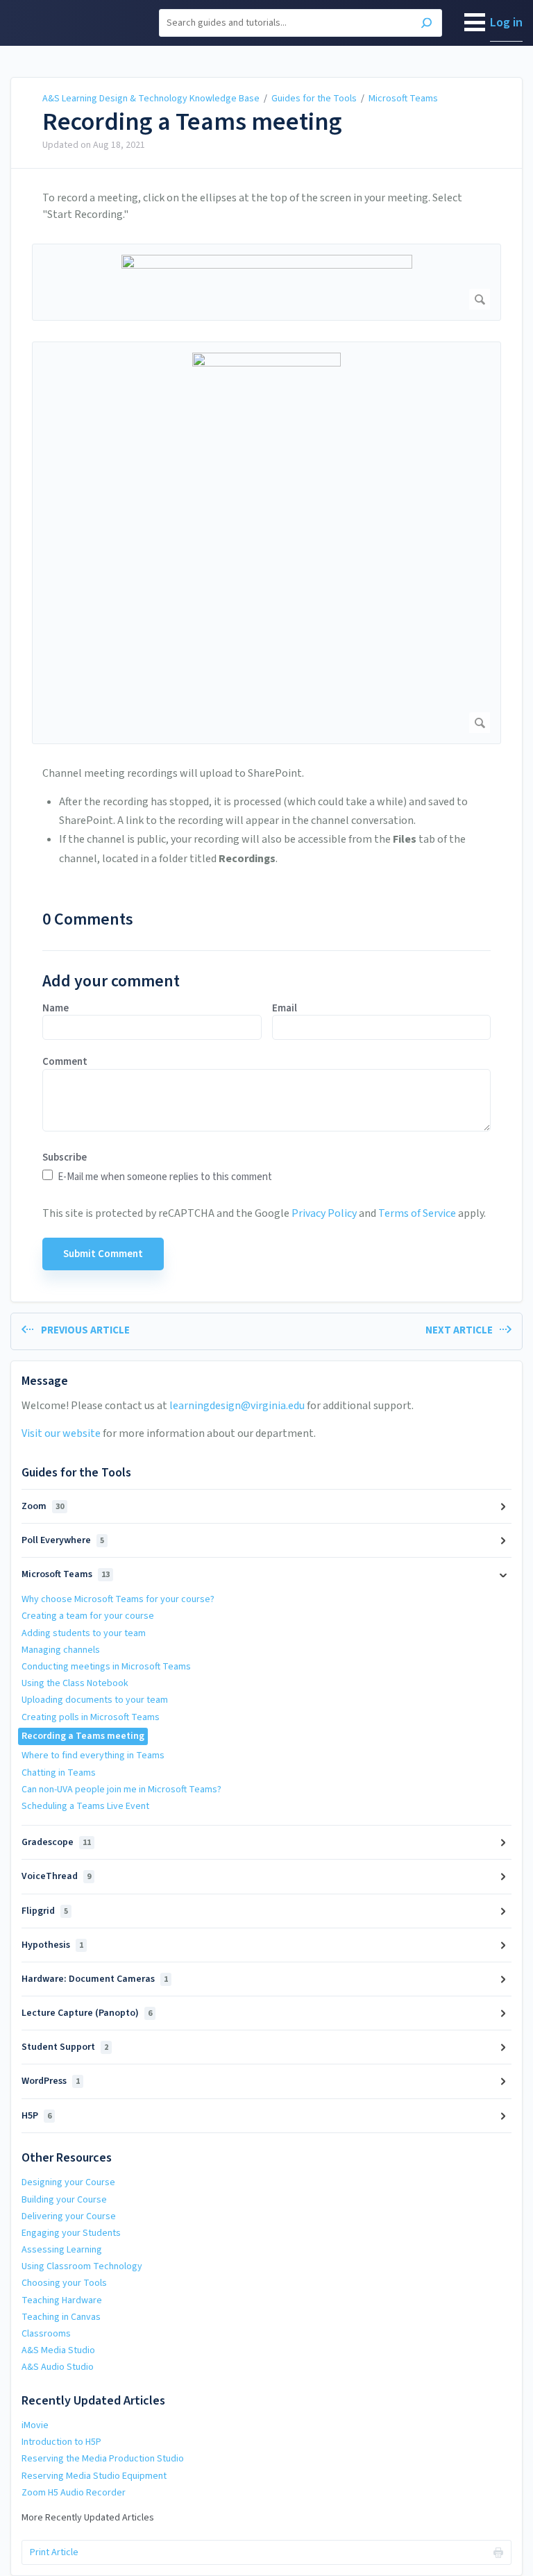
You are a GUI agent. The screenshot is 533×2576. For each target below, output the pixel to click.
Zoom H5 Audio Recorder (74, 2493)
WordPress (51, 2081)
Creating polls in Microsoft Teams (91, 1717)
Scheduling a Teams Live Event (85, 1806)
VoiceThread (56, 1876)
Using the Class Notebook (75, 1683)
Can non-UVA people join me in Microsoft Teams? (121, 1790)
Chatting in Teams (59, 1773)
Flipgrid (45, 1911)
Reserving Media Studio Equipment (94, 2476)
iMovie (35, 2425)
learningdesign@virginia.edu (237, 1406)
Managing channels (61, 1650)
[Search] (426, 25)
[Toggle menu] (475, 23)
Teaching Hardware (62, 2300)
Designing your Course (68, 2182)
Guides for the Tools (314, 99)
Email (285, 1009)
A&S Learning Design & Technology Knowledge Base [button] (76, 23)
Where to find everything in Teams (93, 1756)
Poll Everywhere (63, 1540)
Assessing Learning (62, 2250)
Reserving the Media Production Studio (103, 2459)
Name (56, 1009)
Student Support (65, 2047)
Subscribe (65, 1158)
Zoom (43, 1506)
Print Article (54, 2552)
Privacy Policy (324, 1213)
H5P (36, 2116)
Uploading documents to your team (95, 1700)
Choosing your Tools (64, 2283)
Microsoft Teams (403, 99)
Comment (65, 1062)
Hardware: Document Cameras (95, 1979)
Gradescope (56, 1842)
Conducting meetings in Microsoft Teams (106, 1667)
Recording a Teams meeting (192, 122)
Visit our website (61, 1433)
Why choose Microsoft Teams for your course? (118, 1599)
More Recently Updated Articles (88, 2518)
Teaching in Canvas (61, 2317)
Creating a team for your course (88, 1616)
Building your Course (64, 2200)
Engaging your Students (71, 2233)
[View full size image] (266, 282)
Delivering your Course (69, 2216)
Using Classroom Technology (82, 2266)
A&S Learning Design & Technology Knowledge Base (151, 99)
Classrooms (46, 2334)
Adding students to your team (84, 1633)
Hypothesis (52, 1945)
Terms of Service (417, 1213)
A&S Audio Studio (58, 2367)
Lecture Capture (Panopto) (87, 2013)
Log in (506, 23)
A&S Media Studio (58, 2350)
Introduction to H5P (61, 2442)
